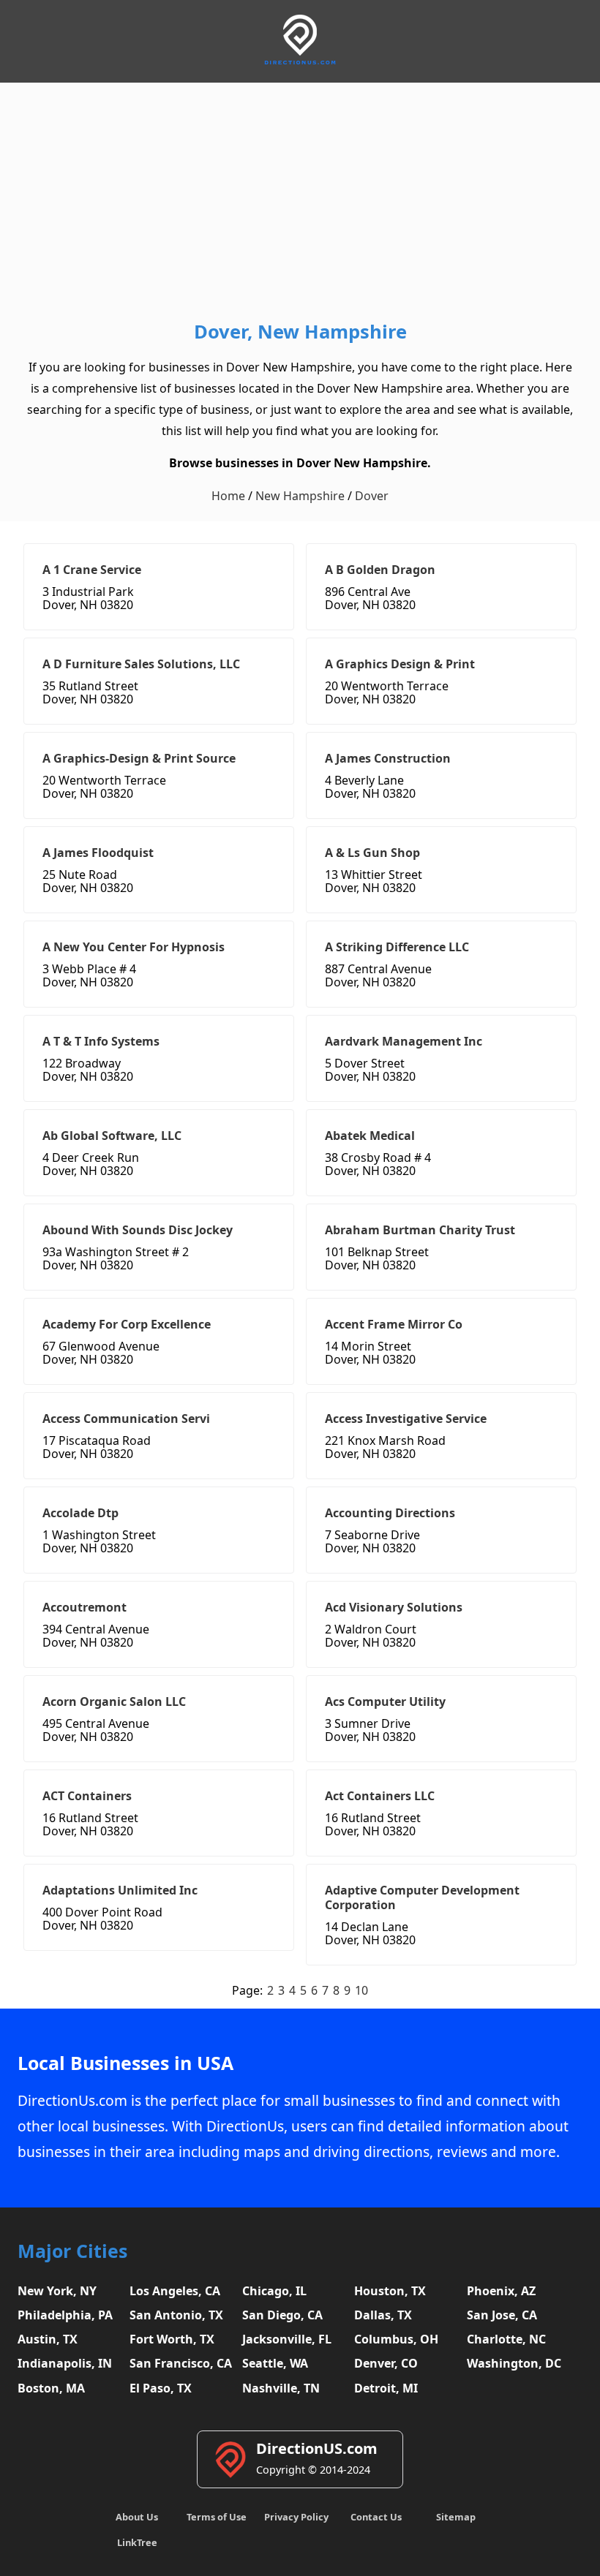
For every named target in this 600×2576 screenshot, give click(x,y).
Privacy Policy (296, 2517)
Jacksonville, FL (287, 2339)
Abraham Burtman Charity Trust (420, 1230)
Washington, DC (514, 2363)
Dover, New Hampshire (300, 332)
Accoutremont (85, 1607)
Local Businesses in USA (125, 2063)
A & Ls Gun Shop (372, 853)
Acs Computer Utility (385, 1701)
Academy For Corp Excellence (127, 1324)
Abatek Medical (370, 1136)
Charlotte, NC (506, 2339)
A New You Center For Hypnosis (134, 947)
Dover (372, 496)
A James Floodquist (98, 853)
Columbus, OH (396, 2339)
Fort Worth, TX (172, 2339)
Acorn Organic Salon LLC (114, 1701)
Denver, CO (386, 2363)
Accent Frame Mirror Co (394, 1324)
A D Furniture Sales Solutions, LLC (141, 664)
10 (361, 1990)
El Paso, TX (161, 2388)
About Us (137, 2517)
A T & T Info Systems (101, 1041)
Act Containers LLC (380, 1796)
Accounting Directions (390, 1513)
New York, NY (57, 2291)
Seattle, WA (275, 2363)
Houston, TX (390, 2291)
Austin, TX (48, 2339)
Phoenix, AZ (501, 2291)
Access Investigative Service (406, 1419)
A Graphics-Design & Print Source (139, 758)
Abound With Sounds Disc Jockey (138, 1230)
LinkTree (137, 2542)
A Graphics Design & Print (400, 664)
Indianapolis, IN (65, 2363)
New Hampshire (300, 496)
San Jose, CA (502, 2315)
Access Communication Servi (126, 1419)
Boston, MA (51, 2388)
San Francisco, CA (181, 2363)
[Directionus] (300, 62)
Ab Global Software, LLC (112, 1136)
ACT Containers (87, 1796)
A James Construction (388, 758)
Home (228, 496)
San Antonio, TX (176, 2315)
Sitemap (456, 2517)
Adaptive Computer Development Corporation (422, 1897)
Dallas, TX (383, 2315)
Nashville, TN (281, 2388)
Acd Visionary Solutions (394, 1607)
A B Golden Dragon (380, 570)
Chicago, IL (274, 2291)
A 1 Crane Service (92, 570)
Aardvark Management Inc (404, 1041)
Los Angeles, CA (175, 2291)
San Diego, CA (282, 2315)
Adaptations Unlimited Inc (120, 1890)
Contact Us (376, 2517)
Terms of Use (217, 2517)
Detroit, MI (386, 2388)
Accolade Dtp (80, 1513)
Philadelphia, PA (65, 2315)
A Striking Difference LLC (397, 947)
